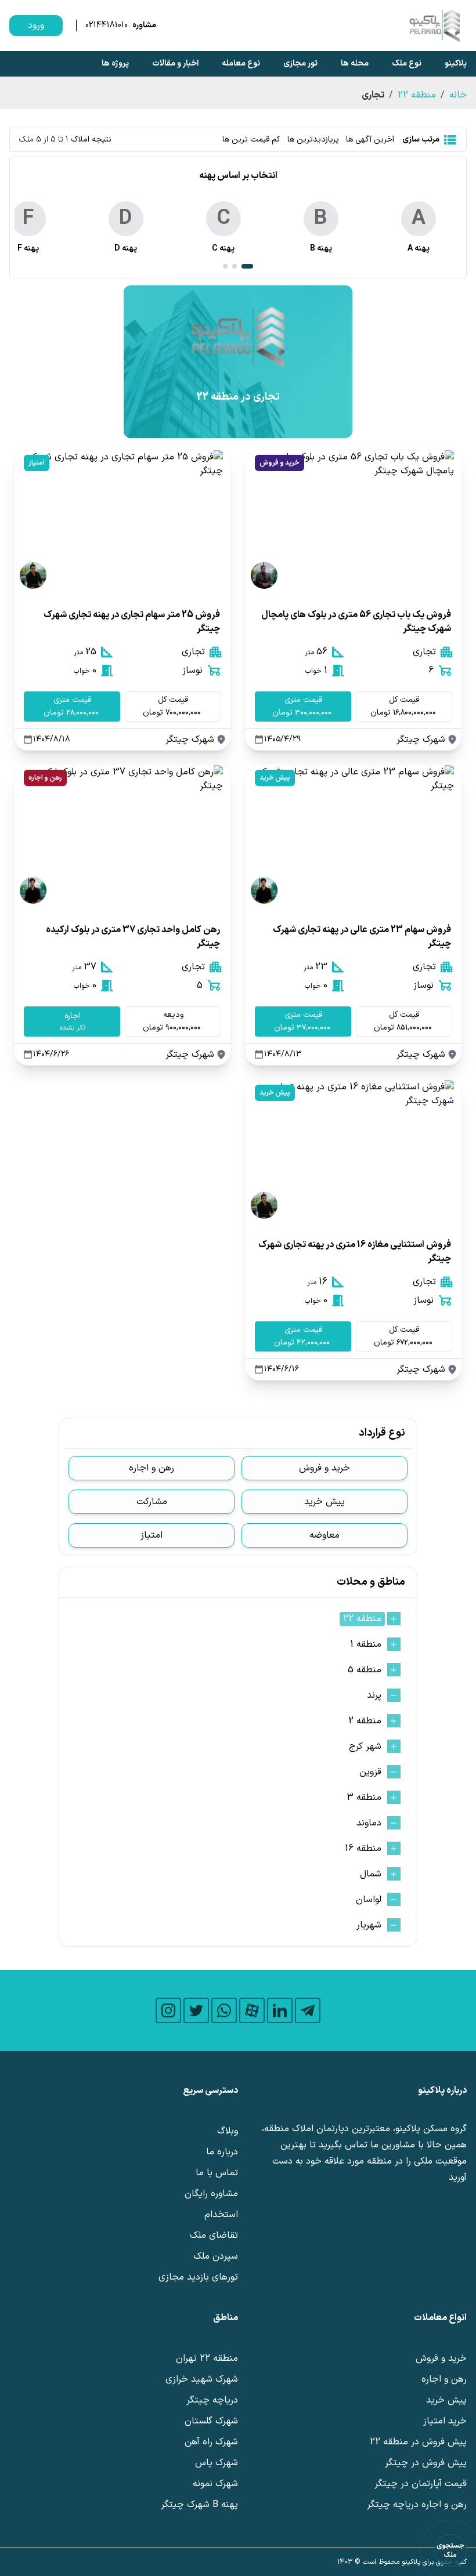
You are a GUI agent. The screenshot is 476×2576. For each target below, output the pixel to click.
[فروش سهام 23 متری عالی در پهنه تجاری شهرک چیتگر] (354, 837)
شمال (371, 1874)
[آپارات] (252, 2010)
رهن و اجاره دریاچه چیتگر (417, 2505)
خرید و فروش (280, 463)
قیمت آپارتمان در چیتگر (421, 2484)
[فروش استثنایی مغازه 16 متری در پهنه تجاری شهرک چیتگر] (354, 1152)
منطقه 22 (417, 95)
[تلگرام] (308, 2010)
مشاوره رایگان (211, 2194)
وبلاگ (228, 2131)
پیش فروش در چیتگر (426, 2463)
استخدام (221, 2215)
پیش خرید (275, 778)
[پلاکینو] (434, 26)
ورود (36, 26)
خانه (458, 95)
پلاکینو (456, 64)
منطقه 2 (365, 1721)
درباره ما (222, 2152)
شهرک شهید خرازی (202, 2379)
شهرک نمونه (215, 2484)
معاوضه (324, 1535)
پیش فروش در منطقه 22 (418, 2442)
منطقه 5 (365, 1670)
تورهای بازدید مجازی (198, 2277)
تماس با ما (217, 2173)
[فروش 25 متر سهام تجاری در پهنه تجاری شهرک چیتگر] (122, 522)
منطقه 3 (364, 1798)
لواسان (369, 1900)
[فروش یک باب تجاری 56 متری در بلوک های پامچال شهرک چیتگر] (354, 522)
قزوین (370, 1772)
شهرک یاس (217, 2463)
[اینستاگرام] (168, 2010)
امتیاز (37, 463)
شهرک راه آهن (211, 2442)
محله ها (355, 64)
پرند (374, 1695)
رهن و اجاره (45, 778)
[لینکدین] (280, 2010)
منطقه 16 (363, 1849)
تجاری (424, 652)
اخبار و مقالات (175, 64)
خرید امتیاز (445, 2421)
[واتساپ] (224, 2010)
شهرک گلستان (211, 2421)
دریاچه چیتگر (212, 2400)
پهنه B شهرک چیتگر (199, 2505)
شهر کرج (365, 1747)
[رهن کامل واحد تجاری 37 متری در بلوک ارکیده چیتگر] (122, 837)
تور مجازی (300, 64)
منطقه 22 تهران (207, 2358)
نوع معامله (241, 64)
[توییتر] (196, 2010)
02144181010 (107, 26)
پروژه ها (115, 64)
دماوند (369, 1823)
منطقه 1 (366, 1644)
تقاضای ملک (214, 2236)
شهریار (369, 1925)
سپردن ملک (216, 2256)
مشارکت (152, 1502)
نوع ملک (407, 64)
